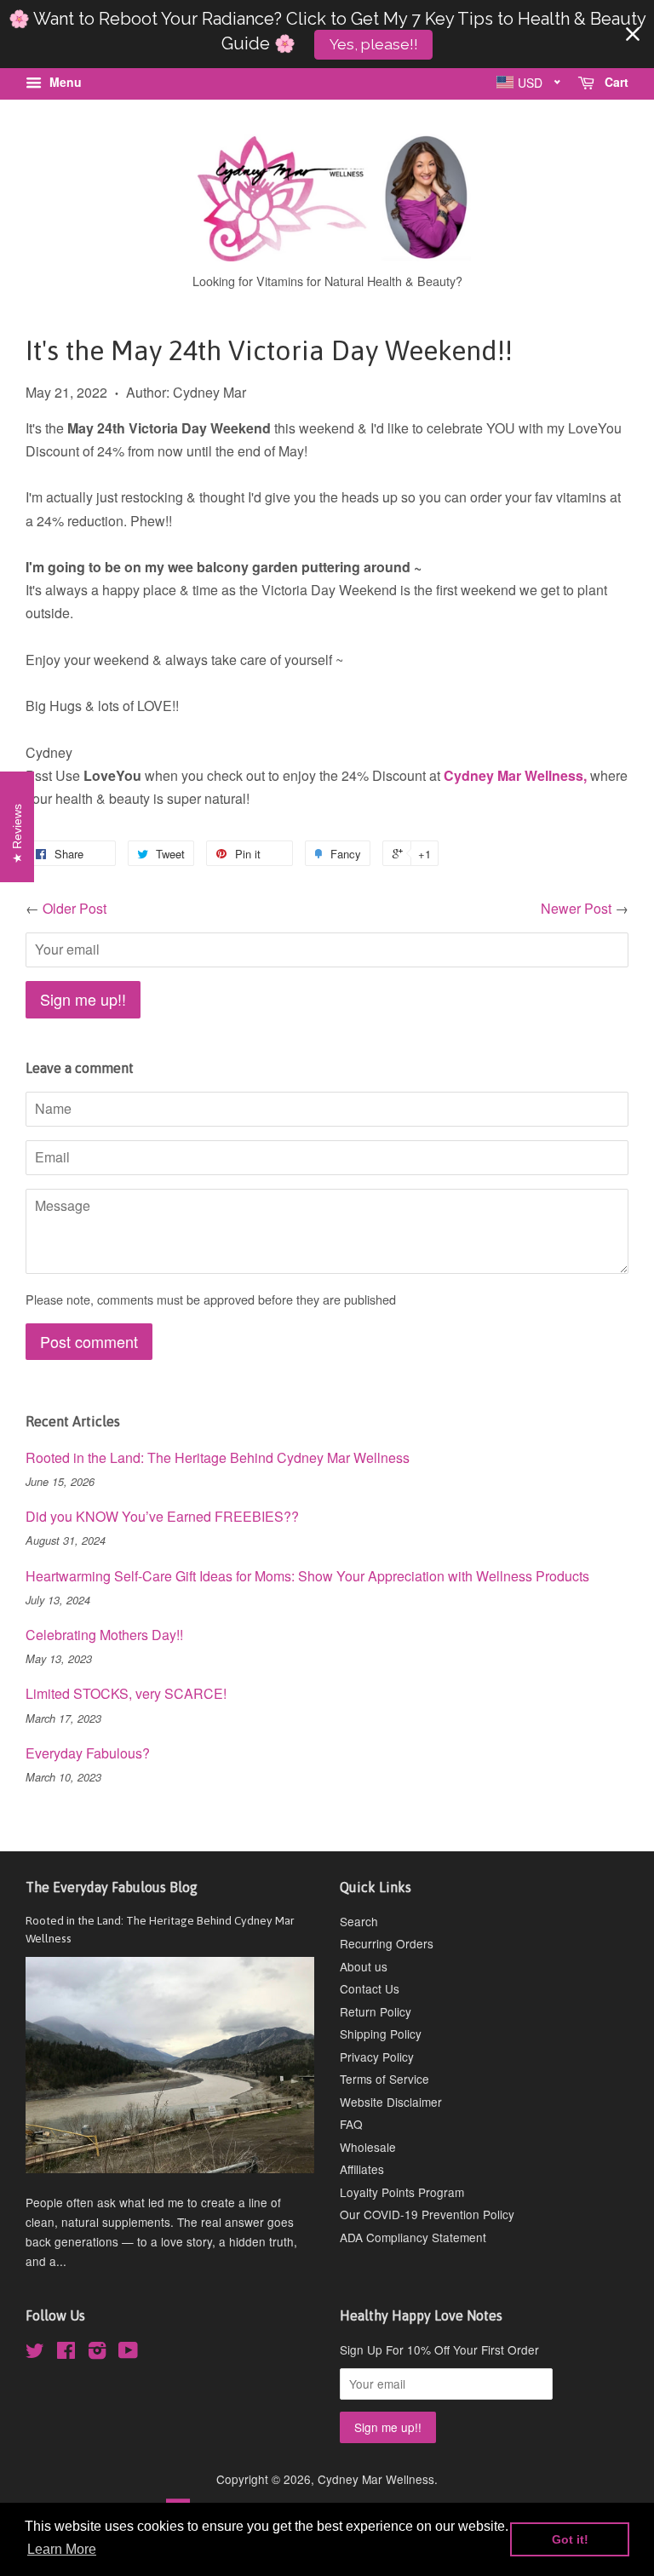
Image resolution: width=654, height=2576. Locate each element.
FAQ (351, 2124)
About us (364, 1966)
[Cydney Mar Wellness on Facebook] (66, 2353)
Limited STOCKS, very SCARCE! (126, 1693)
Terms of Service (384, 2079)
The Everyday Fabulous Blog (112, 1887)
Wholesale (368, 2147)
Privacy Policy (377, 2057)
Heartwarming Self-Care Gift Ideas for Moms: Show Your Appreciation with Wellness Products (307, 1576)
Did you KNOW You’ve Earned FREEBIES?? (162, 1516)
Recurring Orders (387, 1943)
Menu (64, 82)
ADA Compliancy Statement (413, 2237)
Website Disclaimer (391, 2102)
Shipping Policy (381, 2034)
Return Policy (376, 2011)
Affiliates (362, 2169)
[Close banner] (633, 34)
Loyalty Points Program (402, 2192)
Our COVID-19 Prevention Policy (427, 2214)
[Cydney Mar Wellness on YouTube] (128, 2353)
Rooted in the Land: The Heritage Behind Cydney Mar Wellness (218, 1457)
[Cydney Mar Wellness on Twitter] (35, 2353)
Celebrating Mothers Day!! (104, 1635)
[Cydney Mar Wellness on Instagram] (97, 2353)
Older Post (75, 908)
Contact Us (370, 1988)
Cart (615, 82)
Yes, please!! (374, 44)
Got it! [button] (570, 2539)
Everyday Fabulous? (88, 1753)
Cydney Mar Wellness (376, 2479)
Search (359, 1921)
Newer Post (576, 908)
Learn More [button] (62, 2549)
